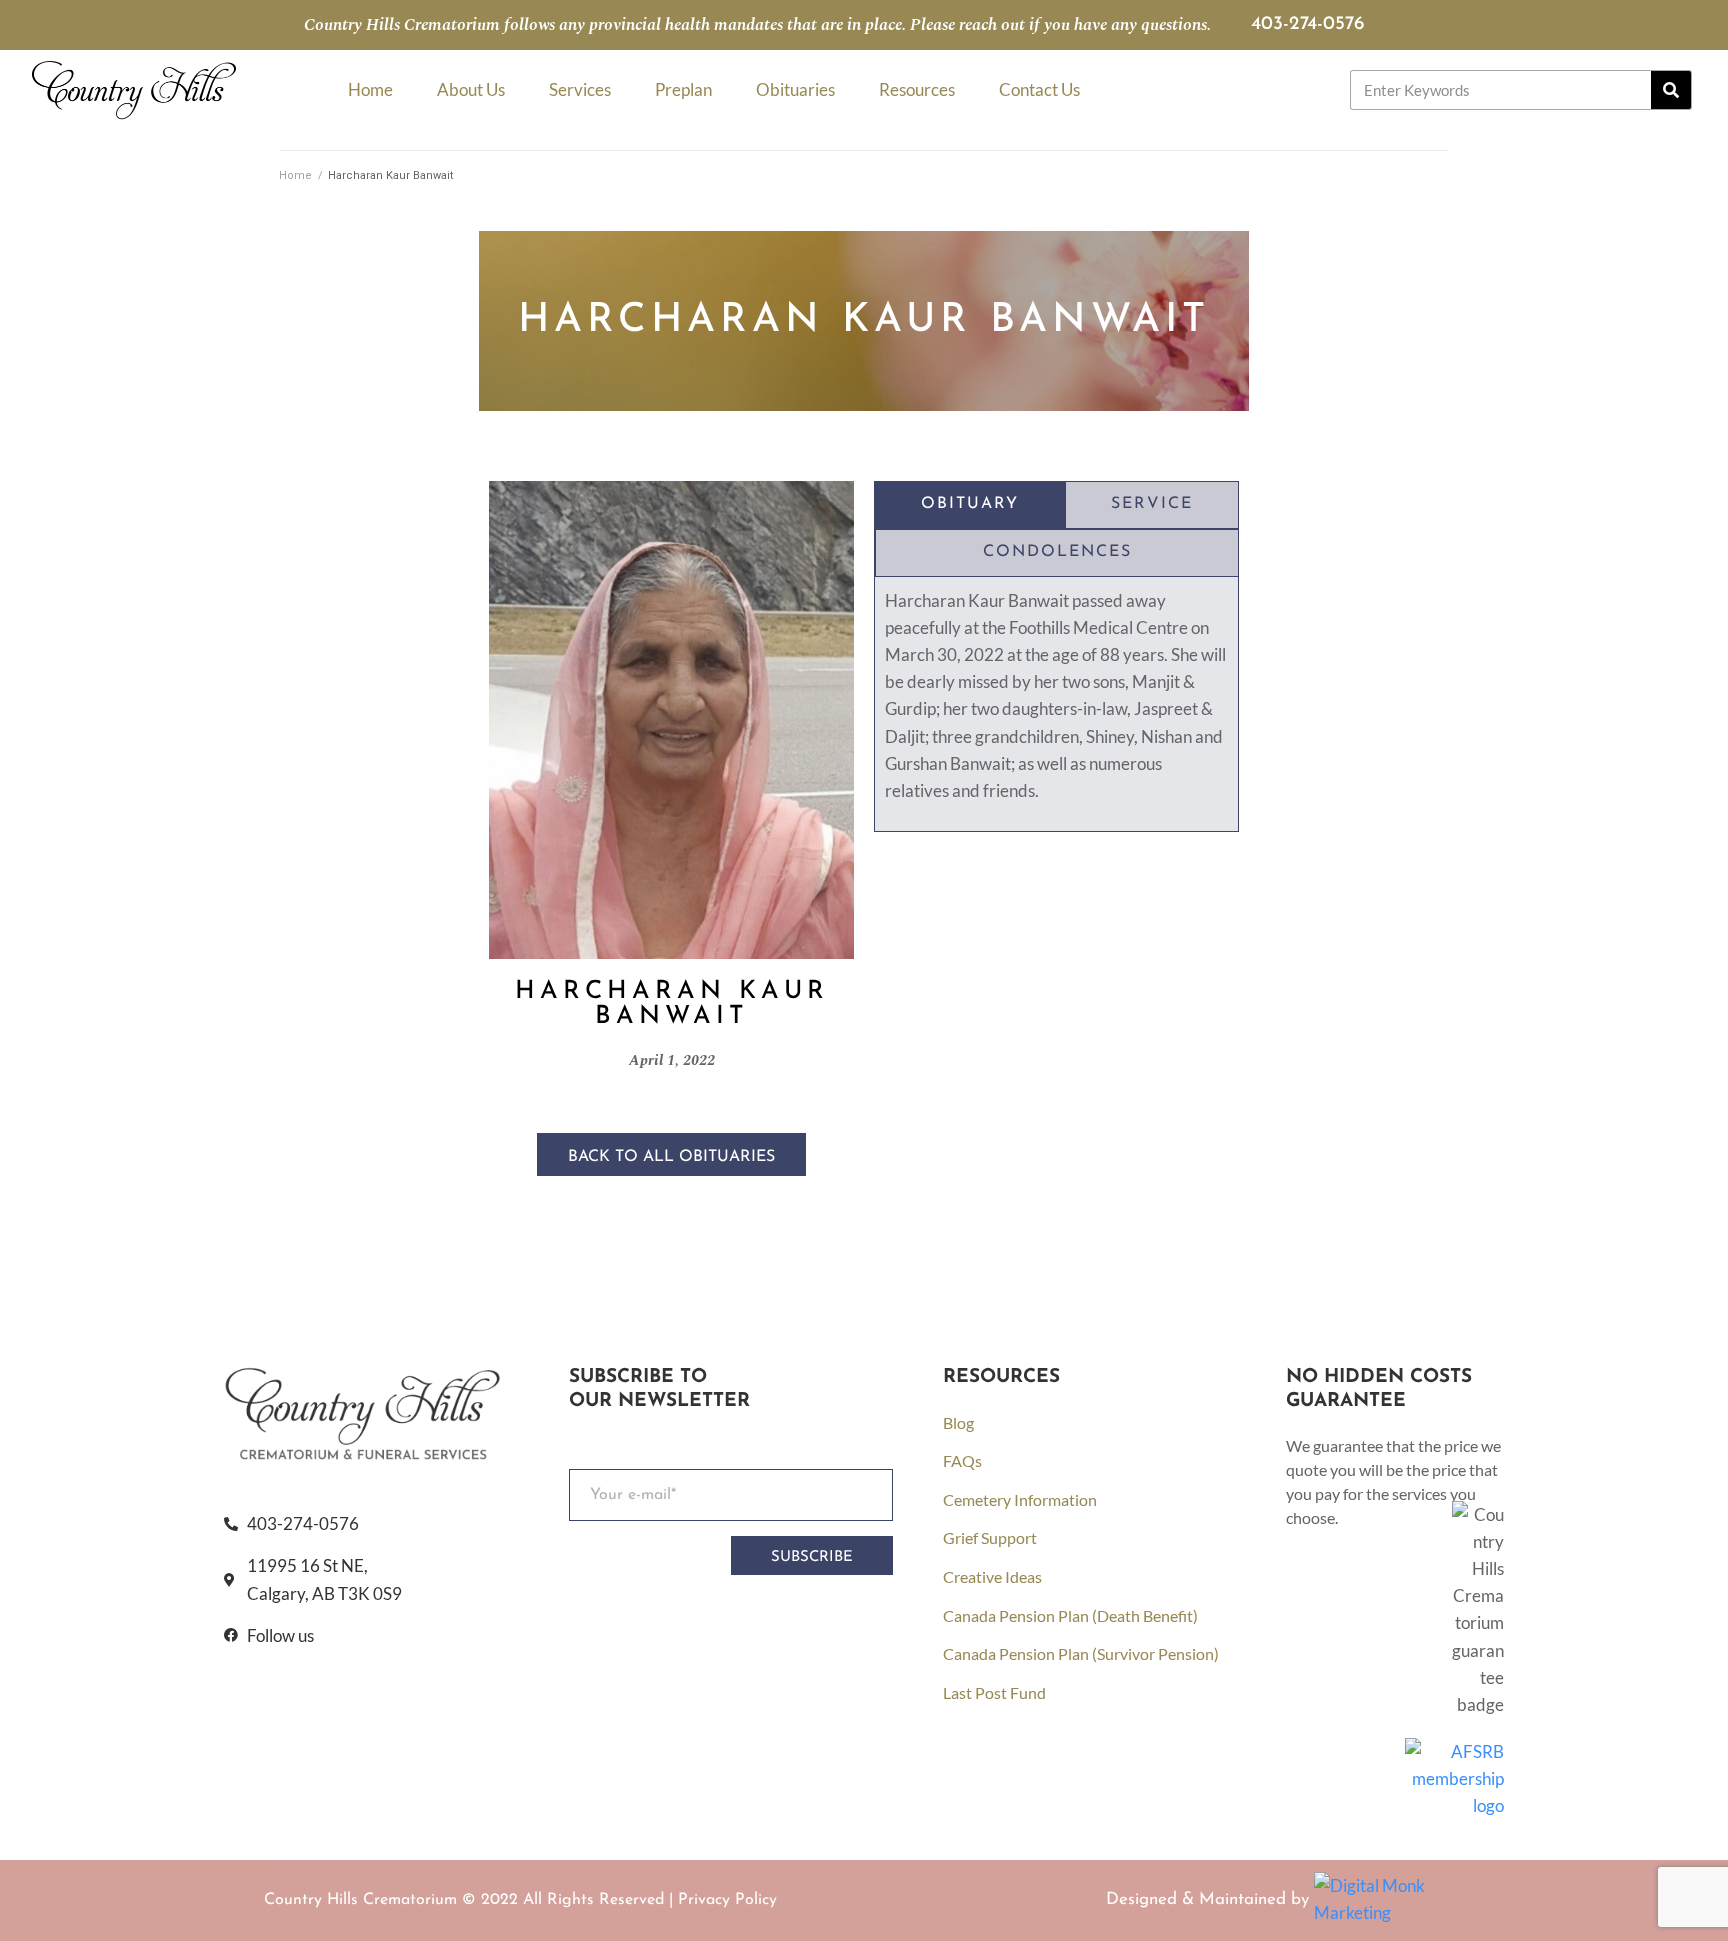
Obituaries (795, 89)
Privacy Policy (727, 1900)
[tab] (970, 505)
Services (580, 89)
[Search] (1671, 90)
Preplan (683, 89)
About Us (471, 89)
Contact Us (1039, 89)
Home (370, 89)
